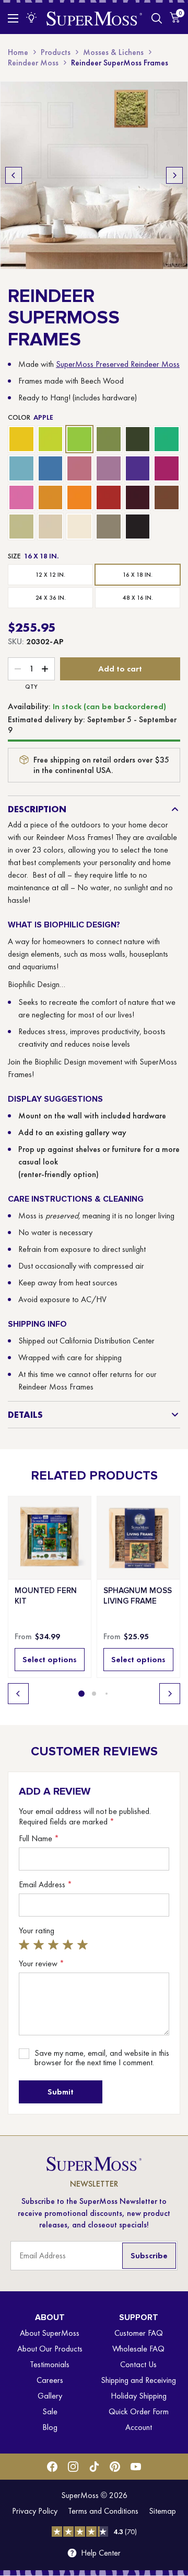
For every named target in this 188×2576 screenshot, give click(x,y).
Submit (61, 2092)
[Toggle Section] (175, 809)
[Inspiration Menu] (31, 17)
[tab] (81, 1694)
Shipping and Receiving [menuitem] (138, 2380)
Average (55, 1945)
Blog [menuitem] (50, 2427)
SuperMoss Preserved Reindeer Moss (118, 364)
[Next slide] (174, 175)
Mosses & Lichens (113, 52)
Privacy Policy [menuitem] (35, 2511)
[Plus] (45, 669)
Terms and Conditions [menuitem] (103, 2511)
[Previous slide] (14, 175)
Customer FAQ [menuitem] (139, 2333)
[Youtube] (136, 2467)
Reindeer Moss (33, 63)
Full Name (39, 1839)
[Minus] (18, 669)
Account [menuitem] (139, 2427)
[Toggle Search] (157, 18)
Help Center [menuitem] (101, 2553)
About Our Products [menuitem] (50, 2349)
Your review (42, 1964)
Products (56, 52)
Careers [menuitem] (50, 2380)
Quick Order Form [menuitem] (139, 2411)
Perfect (84, 1945)
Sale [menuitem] (50, 2411)
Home (18, 52)
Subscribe (149, 2255)
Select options (50, 1659)
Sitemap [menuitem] (162, 2511)
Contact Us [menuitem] (138, 2364)
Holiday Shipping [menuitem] (139, 2396)
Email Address (45, 1885)
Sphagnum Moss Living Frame (138, 1596)
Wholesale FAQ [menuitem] (138, 2349)
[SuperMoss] (94, 18)
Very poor (26, 1945)
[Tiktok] (94, 2467)
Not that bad (40, 1945)
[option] (21, 439)
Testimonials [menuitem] (50, 2364)
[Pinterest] (115, 2467)
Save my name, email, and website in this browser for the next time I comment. (102, 2058)
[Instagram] (73, 2467)
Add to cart (120, 669)
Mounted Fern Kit (46, 1596)
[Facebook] (52, 2467)
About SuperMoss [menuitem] (50, 2333)
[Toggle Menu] (13, 18)
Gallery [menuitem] (50, 2396)
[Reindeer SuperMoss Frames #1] (94, 175)
